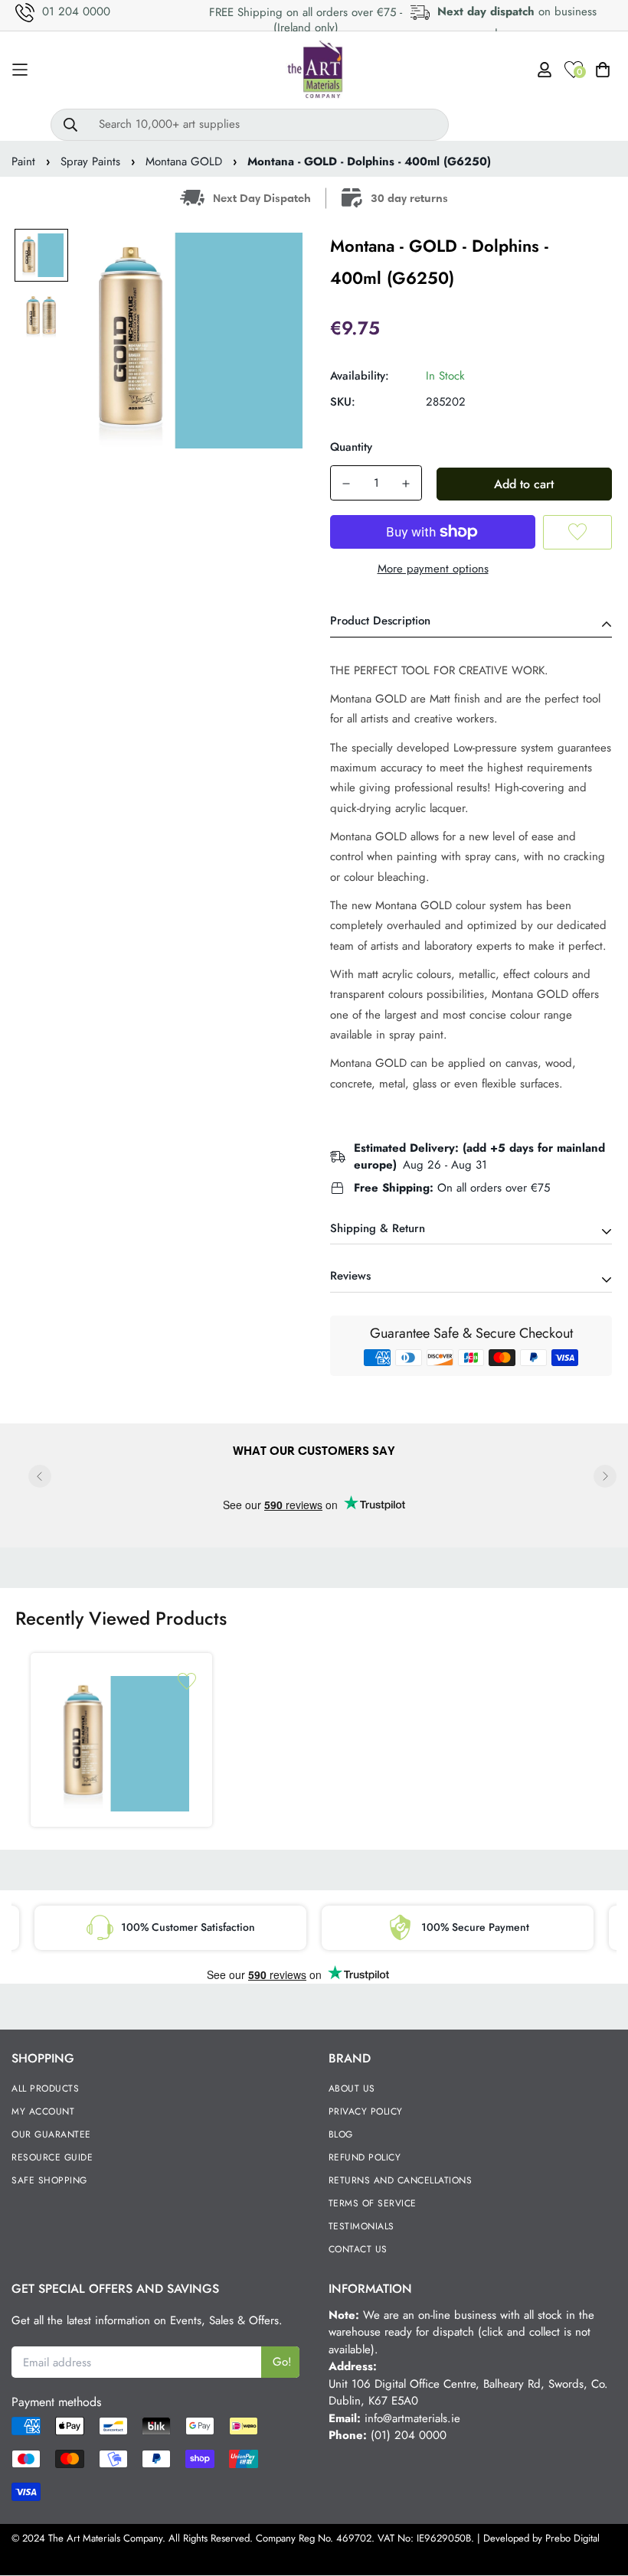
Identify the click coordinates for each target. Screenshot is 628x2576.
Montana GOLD (184, 161)
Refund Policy (365, 2157)
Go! (282, 2362)
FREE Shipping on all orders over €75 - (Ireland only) (306, 20)
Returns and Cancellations (401, 2180)
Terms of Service (373, 2203)
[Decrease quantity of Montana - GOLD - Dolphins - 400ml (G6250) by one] (346, 484)
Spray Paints (90, 161)
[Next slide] (605, 1476)
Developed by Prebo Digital (541, 2538)
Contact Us (358, 2249)
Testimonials (361, 2226)
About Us (352, 2089)
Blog (341, 2134)
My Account (43, 2111)
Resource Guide (52, 2157)
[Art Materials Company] (314, 70)
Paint (23, 161)
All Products (45, 2089)
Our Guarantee (51, 2134)
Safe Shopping (49, 2180)
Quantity (351, 447)
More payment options (433, 569)
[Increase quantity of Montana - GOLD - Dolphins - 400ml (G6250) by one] (406, 484)
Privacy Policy (366, 2111)
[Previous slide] (40, 1476)
